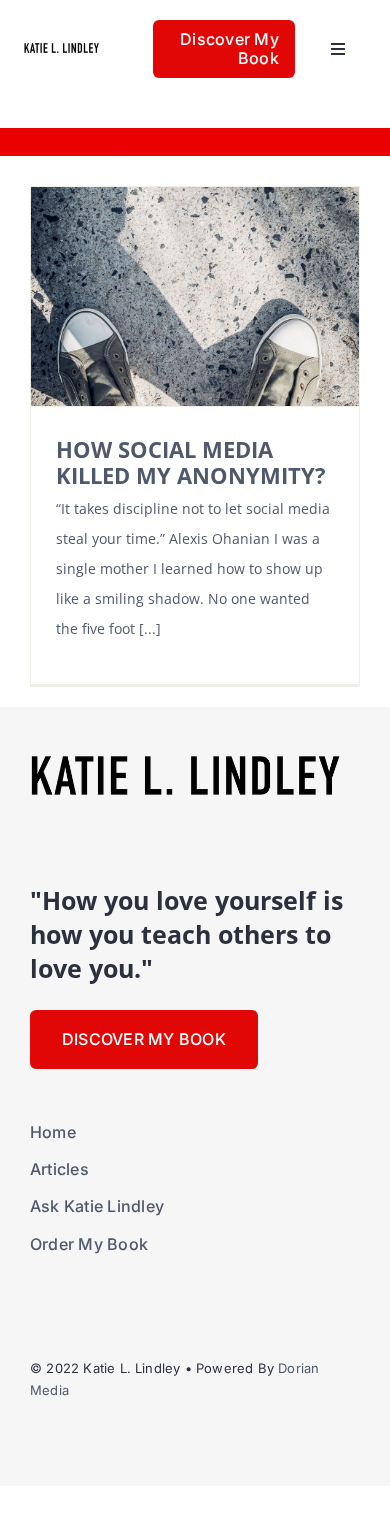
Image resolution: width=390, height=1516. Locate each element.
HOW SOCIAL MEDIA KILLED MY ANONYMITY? (191, 462)
